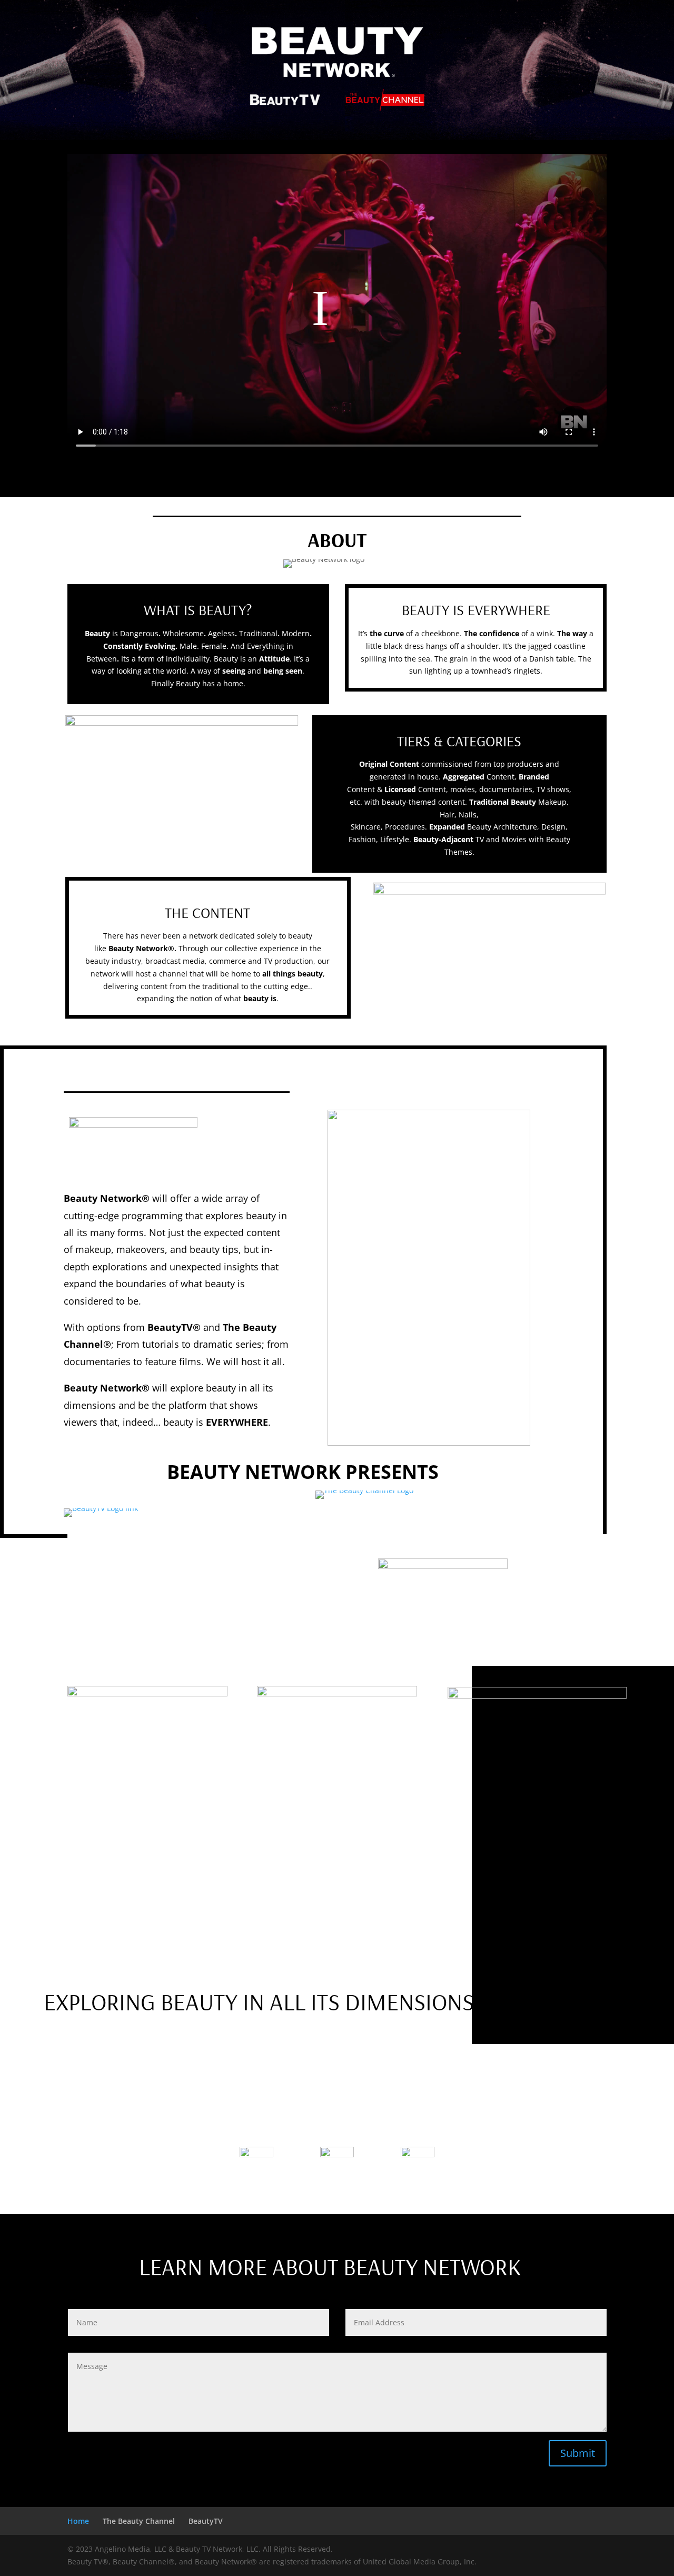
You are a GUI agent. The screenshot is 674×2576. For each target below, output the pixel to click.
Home (78, 2521)
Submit (578, 2453)
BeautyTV (206, 2521)
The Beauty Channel (139, 2521)
